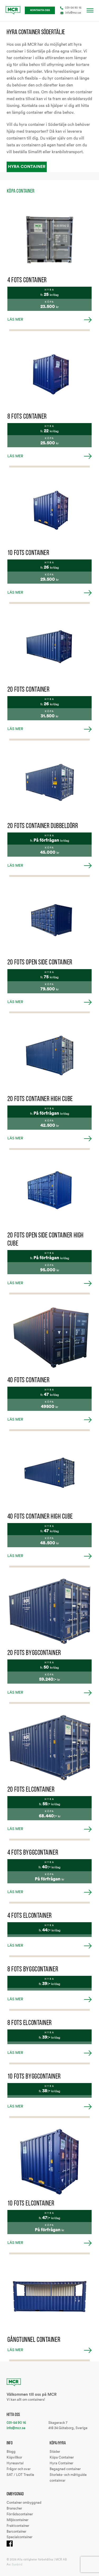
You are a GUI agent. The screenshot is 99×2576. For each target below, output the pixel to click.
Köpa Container (62, 2457)
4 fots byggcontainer (33, 1852)
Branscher (14, 2508)
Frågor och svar (19, 2469)
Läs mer (15, 320)
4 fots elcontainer (30, 1915)
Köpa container (21, 191)
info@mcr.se (73, 13)
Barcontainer (16, 2532)
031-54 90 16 (73, 8)
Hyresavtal (15, 2463)
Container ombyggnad (24, 2503)
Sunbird (17, 2565)
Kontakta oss (40, 10)
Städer (55, 2452)
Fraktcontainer (18, 2526)
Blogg (11, 2452)
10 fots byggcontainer (34, 2076)
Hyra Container (27, 167)
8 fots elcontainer (30, 2023)
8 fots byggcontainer (33, 1969)
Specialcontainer (20, 2537)
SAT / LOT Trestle (20, 2475)
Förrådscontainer (20, 2514)
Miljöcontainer (18, 2520)
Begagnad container (65, 2469)
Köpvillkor (14, 2457)
